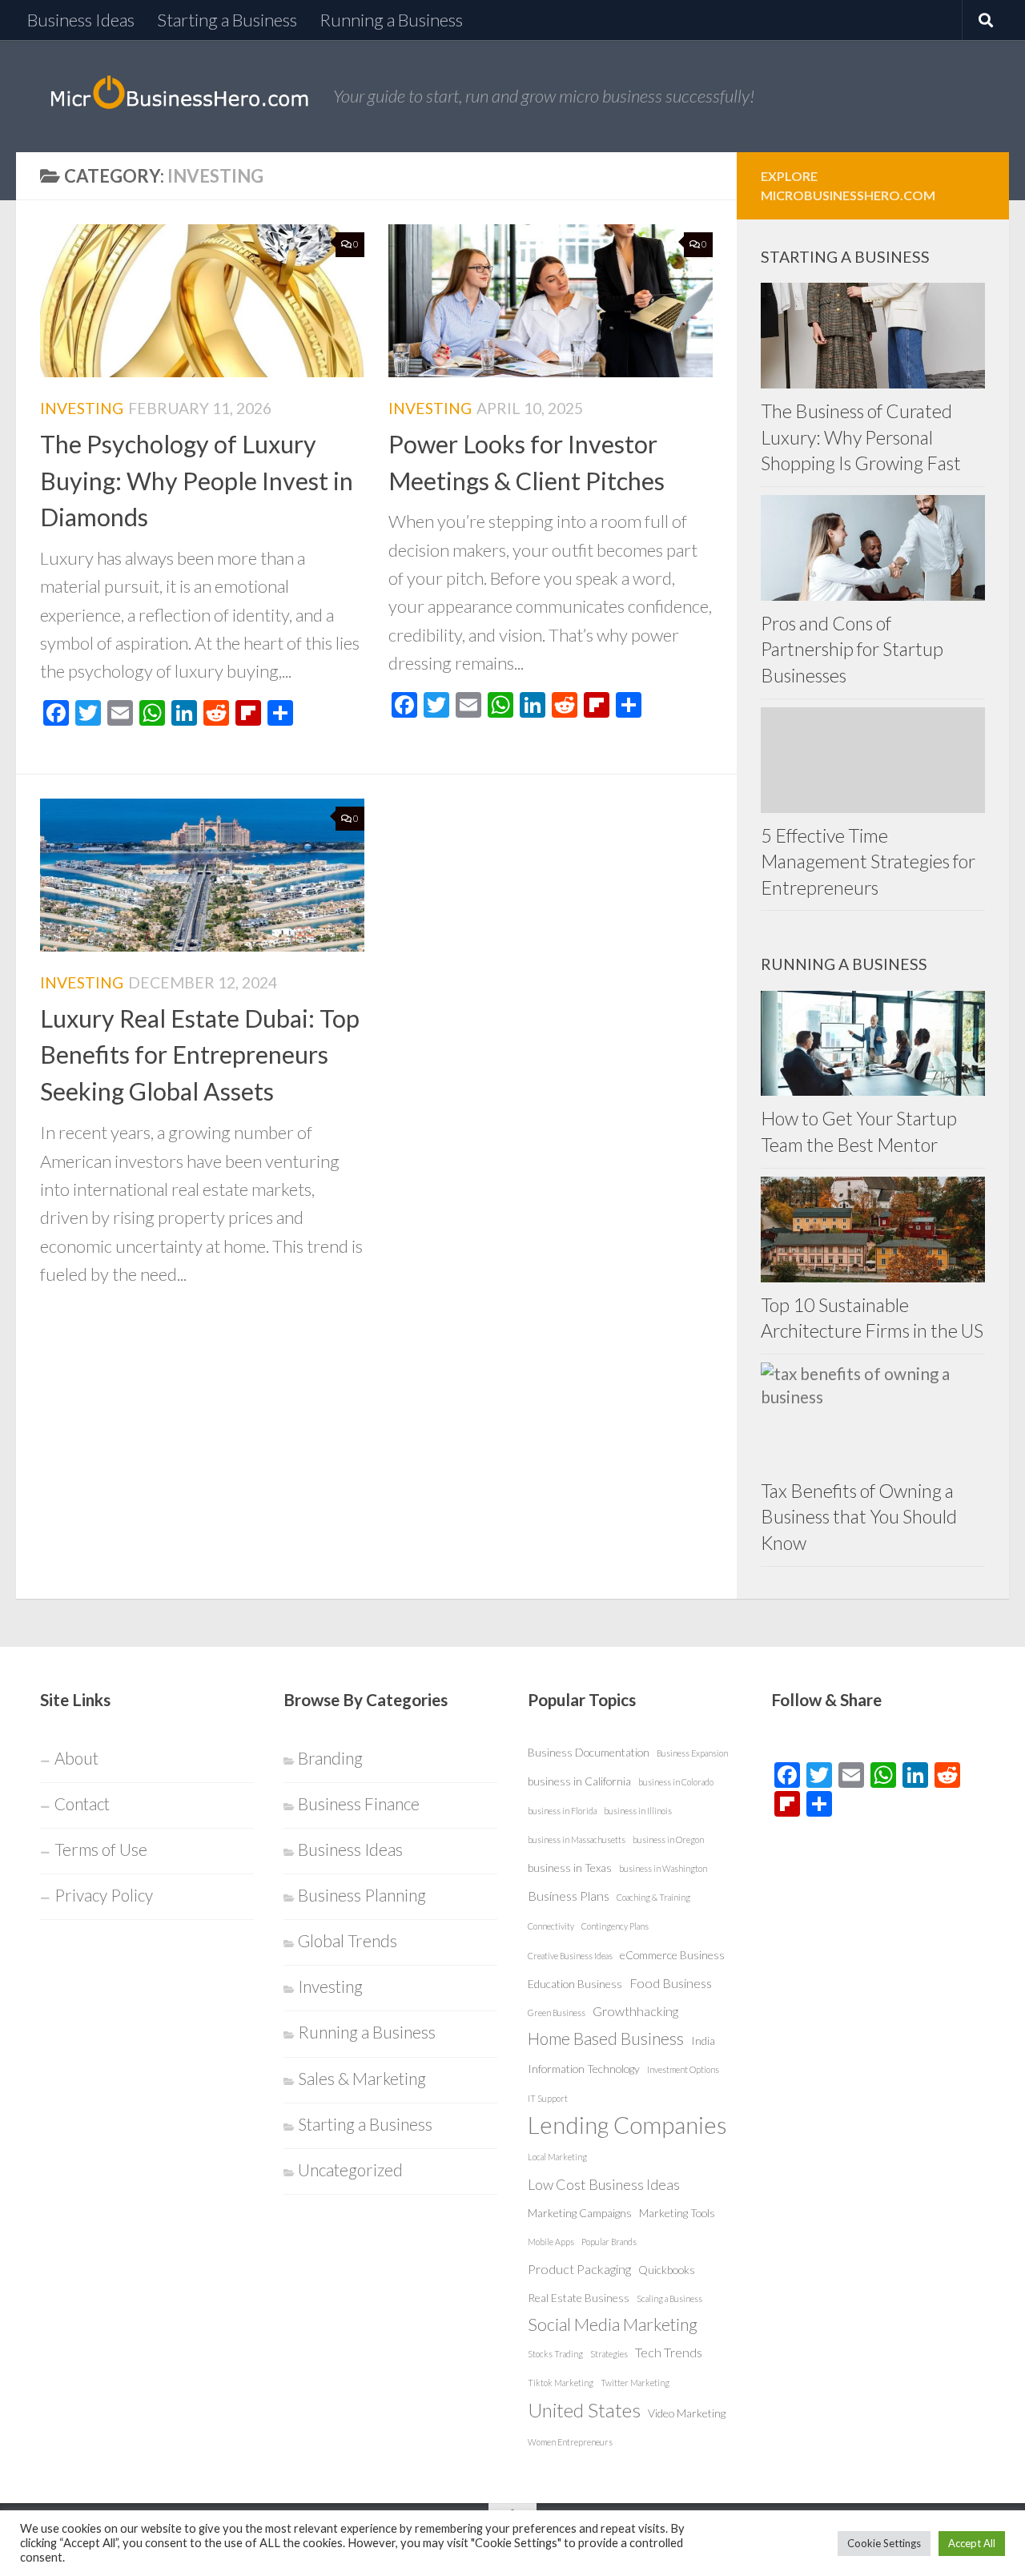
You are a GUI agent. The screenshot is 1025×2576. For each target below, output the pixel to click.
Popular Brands (609, 2242)
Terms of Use (101, 1849)
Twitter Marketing (635, 2383)
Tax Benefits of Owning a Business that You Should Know (859, 1517)
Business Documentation (589, 1752)
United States (584, 2410)
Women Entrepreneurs (570, 2442)
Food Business (671, 1983)
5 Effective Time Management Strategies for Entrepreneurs (868, 861)
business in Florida (562, 1811)
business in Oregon (668, 1839)
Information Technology (584, 2069)
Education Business (575, 1984)
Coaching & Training (653, 1897)
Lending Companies (627, 2125)
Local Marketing (557, 2157)
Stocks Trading (555, 2354)
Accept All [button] (972, 2543)
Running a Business (391, 20)
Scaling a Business (669, 2298)
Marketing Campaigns (580, 2213)
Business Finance (359, 1804)
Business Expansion (692, 1753)
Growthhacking (635, 2011)
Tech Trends (669, 2352)
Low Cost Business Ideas (604, 2184)
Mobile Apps (551, 2242)
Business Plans (569, 1896)
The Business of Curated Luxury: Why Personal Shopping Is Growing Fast (861, 437)
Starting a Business (227, 20)
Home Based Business (606, 2039)
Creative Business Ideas (570, 1956)
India (703, 2041)
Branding (330, 1758)
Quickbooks (667, 2270)
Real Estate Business (579, 2298)
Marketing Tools (677, 2213)
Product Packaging (579, 2269)
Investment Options (683, 2069)
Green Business (557, 2012)
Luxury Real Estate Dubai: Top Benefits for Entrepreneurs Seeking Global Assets (200, 1055)
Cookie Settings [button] (884, 2543)
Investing (82, 408)
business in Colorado (676, 1782)
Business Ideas (81, 20)
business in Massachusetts (577, 1839)
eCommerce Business (672, 1955)
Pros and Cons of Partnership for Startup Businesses (852, 649)
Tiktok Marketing (561, 2383)
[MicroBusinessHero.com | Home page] (179, 96)
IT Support (548, 2098)
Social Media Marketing (613, 2324)
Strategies (609, 2354)
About (76, 1758)
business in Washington (663, 1868)
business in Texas (570, 1868)
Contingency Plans (615, 1926)
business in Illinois (638, 1811)
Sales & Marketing (362, 2079)
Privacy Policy (104, 1895)
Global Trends (348, 1941)
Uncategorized (350, 2170)
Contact (82, 1804)
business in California (579, 1781)
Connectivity (551, 1926)
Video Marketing (687, 2413)
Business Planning (362, 1895)
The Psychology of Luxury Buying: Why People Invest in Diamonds (197, 480)
